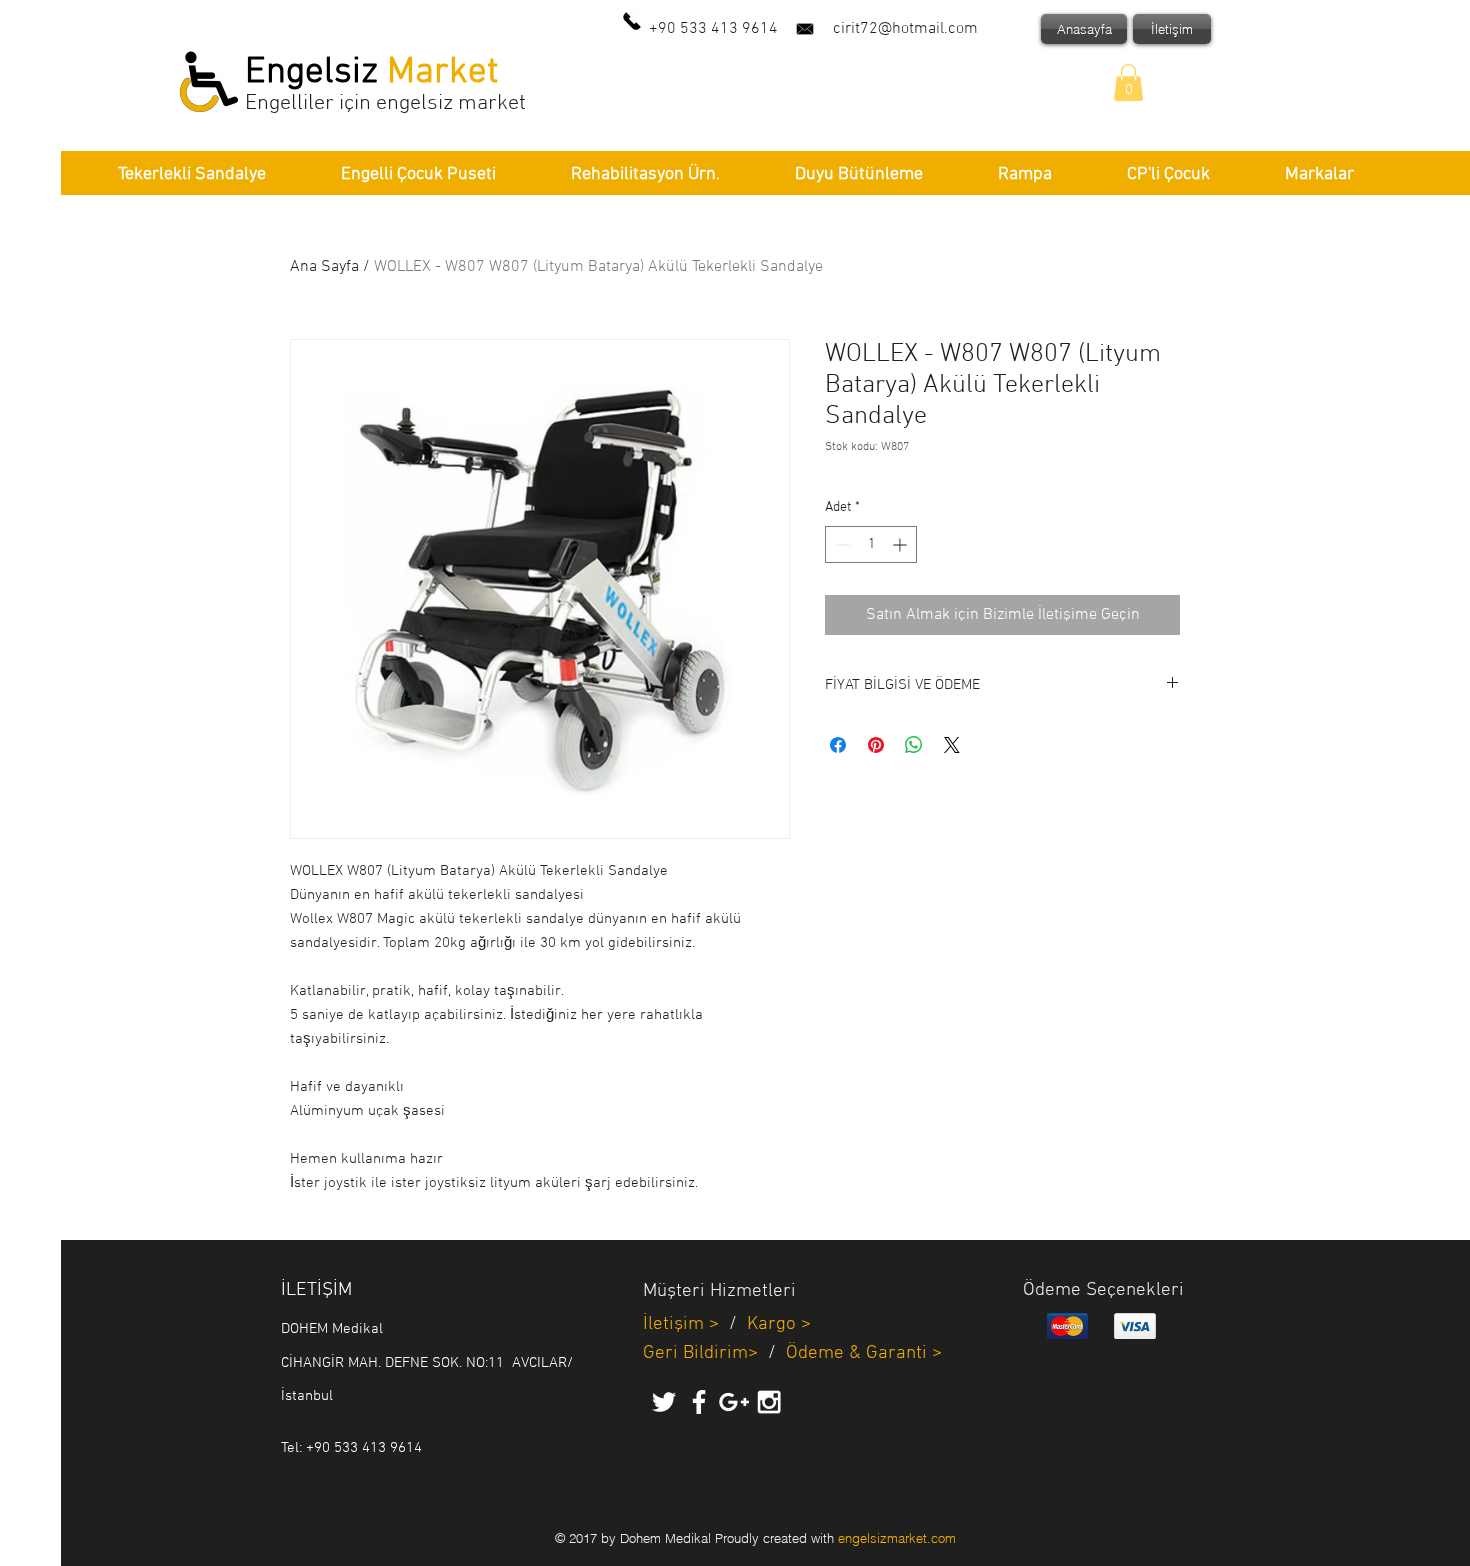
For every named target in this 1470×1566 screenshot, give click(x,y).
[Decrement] (840, 544)
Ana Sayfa (324, 267)
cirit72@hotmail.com (905, 29)
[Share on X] (952, 745)
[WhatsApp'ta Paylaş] (914, 745)
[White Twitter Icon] (664, 1402)
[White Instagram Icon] (769, 1402)
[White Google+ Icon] (734, 1402)
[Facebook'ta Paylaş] (838, 745)
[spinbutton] (871, 544)
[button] (1128, 82)
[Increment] (901, 544)
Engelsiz (316, 73)
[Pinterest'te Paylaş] (876, 745)
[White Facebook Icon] (699, 1402)
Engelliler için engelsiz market (385, 103)
